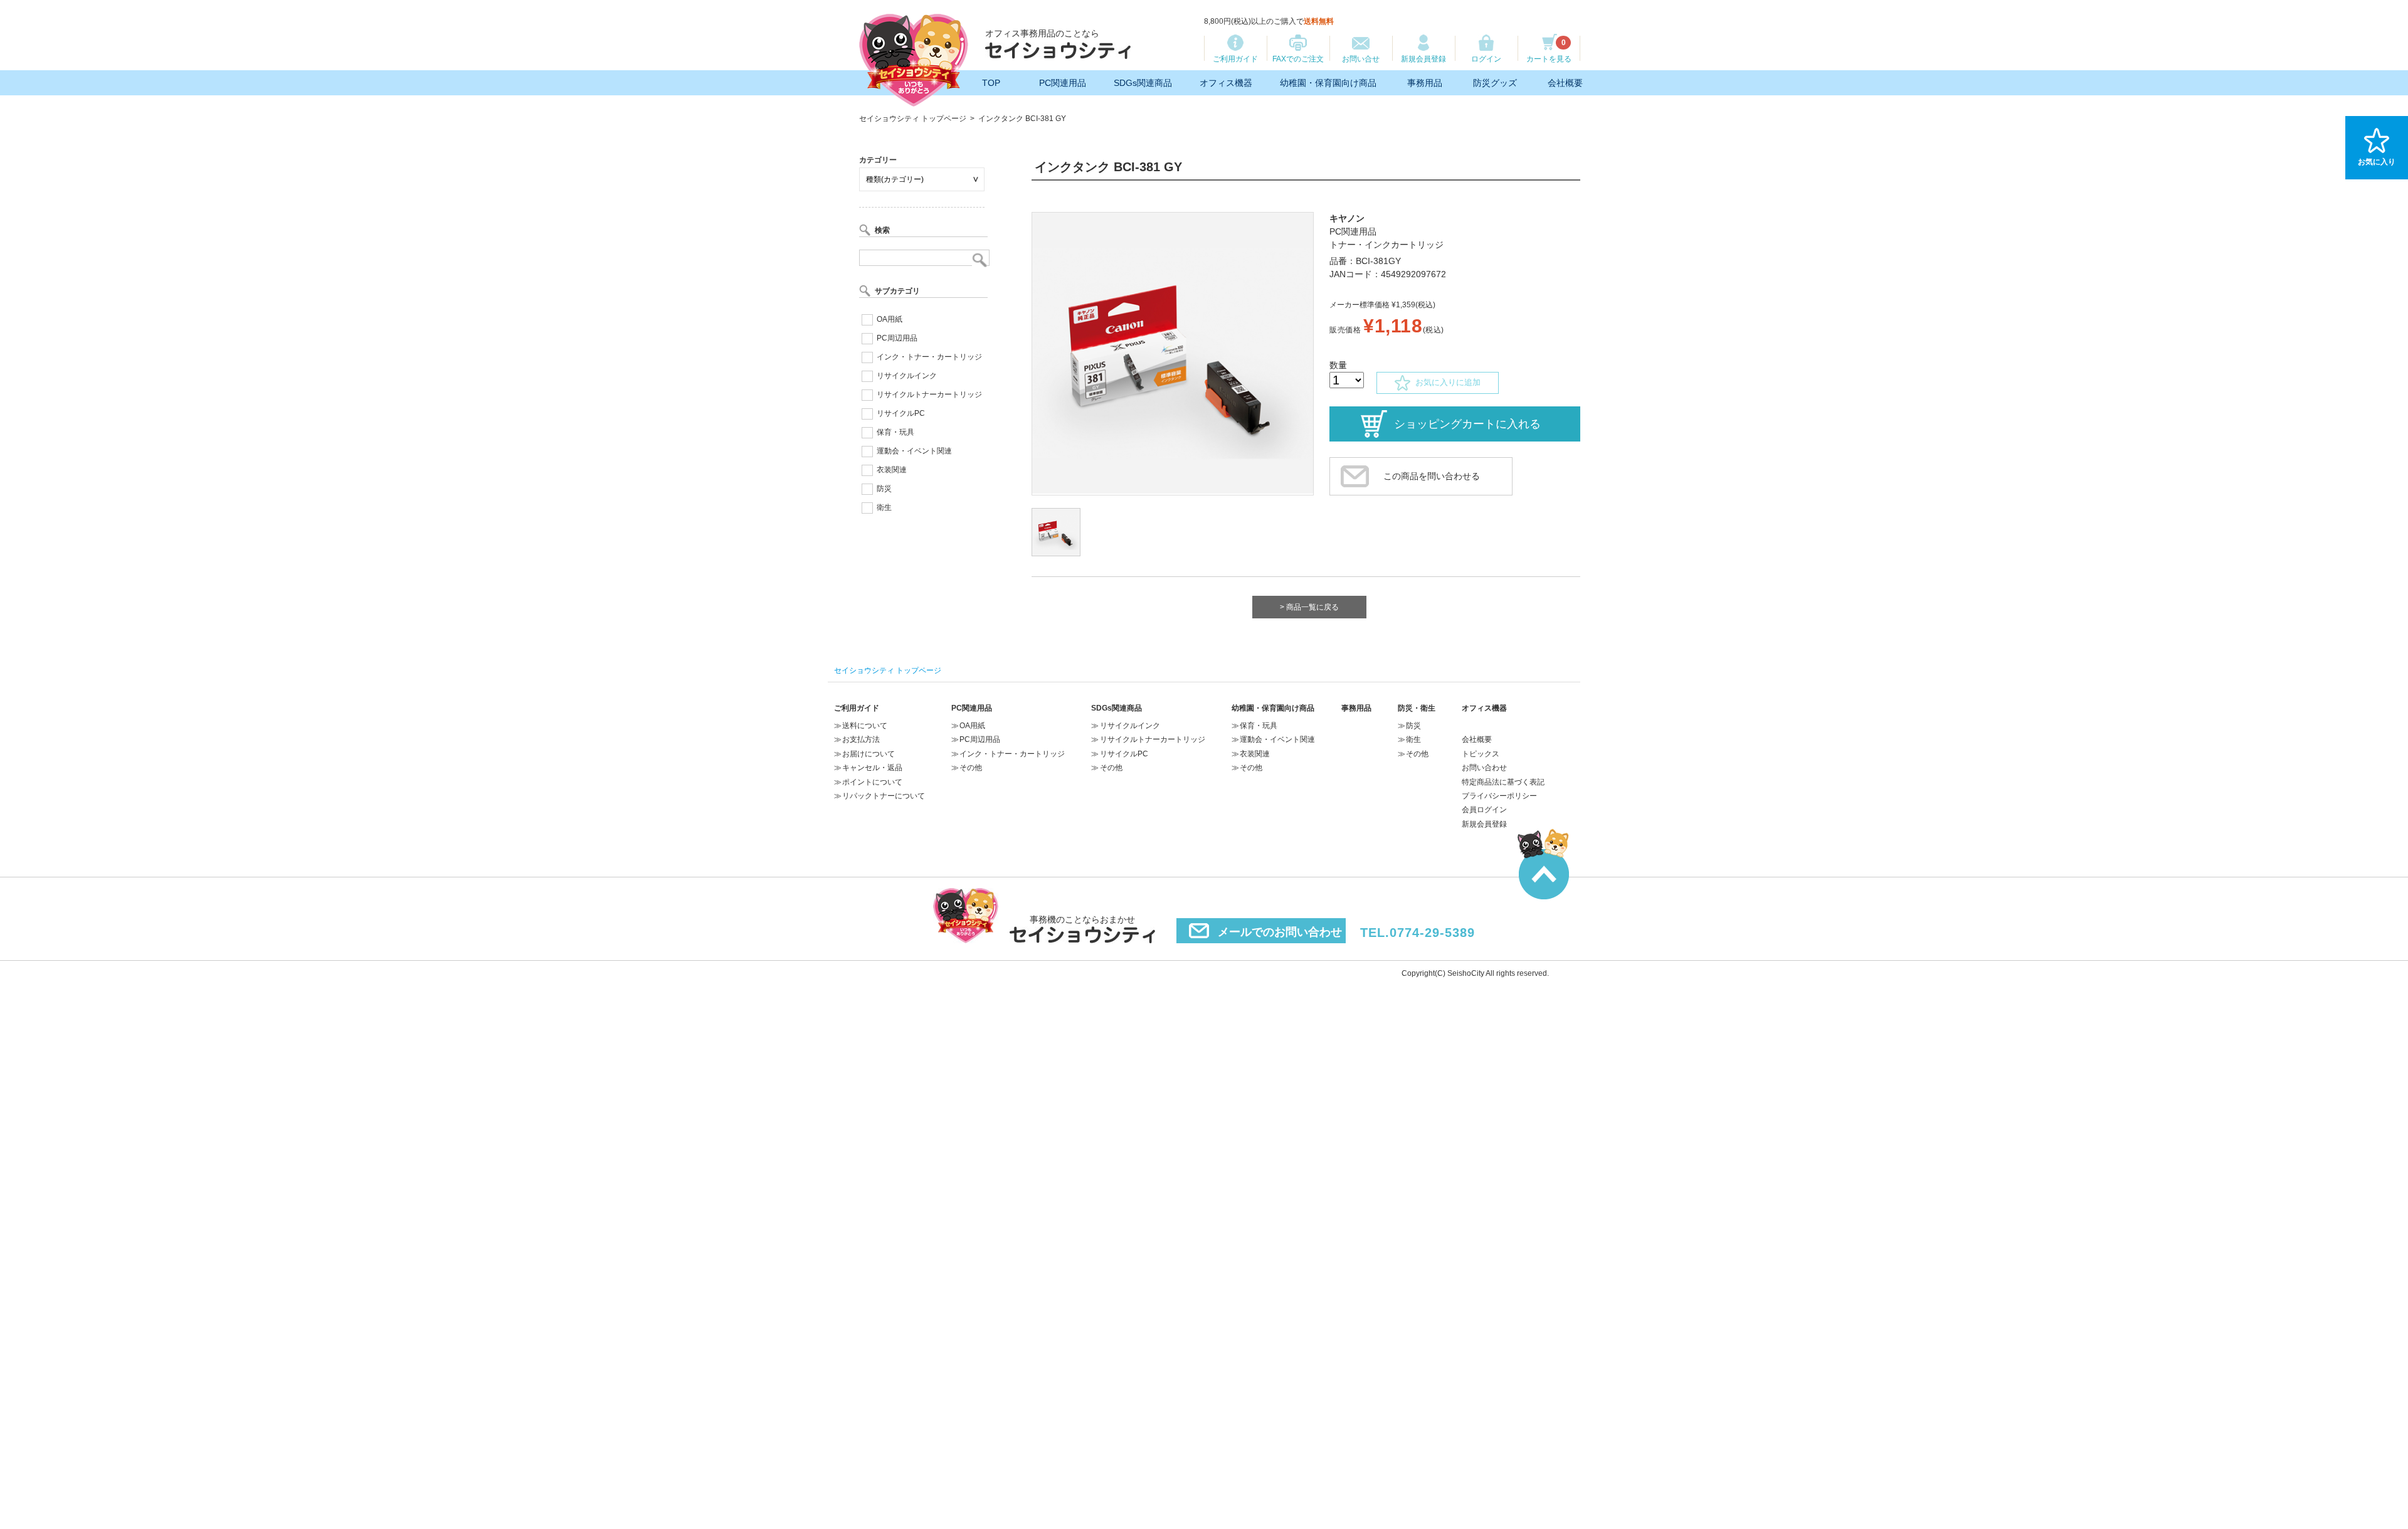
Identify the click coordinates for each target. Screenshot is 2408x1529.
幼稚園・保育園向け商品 (1328, 83)
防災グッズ (1495, 83)
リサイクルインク (907, 376)
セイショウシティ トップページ (913, 119)
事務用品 (1425, 83)
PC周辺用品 (897, 338)
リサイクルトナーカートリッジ (929, 394)
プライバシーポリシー (1499, 796)
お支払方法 (861, 739)
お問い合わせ (1484, 768)
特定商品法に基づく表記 (1503, 782)
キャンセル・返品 (872, 768)
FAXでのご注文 (1298, 59)
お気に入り (2377, 162)
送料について (865, 726)
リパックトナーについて (884, 796)
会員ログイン (1484, 810)
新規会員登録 (1423, 59)
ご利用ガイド (1235, 59)
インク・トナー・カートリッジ (929, 357)
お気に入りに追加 (1445, 382)
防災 (884, 489)
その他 (971, 768)
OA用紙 (890, 319)
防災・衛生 (1417, 708)
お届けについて (869, 754)
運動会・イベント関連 (914, 451)
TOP (991, 83)
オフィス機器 (1226, 83)
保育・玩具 (895, 432)
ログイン (1486, 59)
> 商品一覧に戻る (1309, 607)
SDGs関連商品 (1143, 83)
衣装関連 (892, 470)
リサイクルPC (901, 413)
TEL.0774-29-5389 (1418, 933)
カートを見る (1549, 51)
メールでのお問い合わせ (1280, 932)
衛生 (884, 507)
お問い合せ (1361, 59)
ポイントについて (872, 782)
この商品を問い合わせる (1432, 476)
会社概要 (1565, 83)
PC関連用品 (1063, 83)
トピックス (1481, 754)
